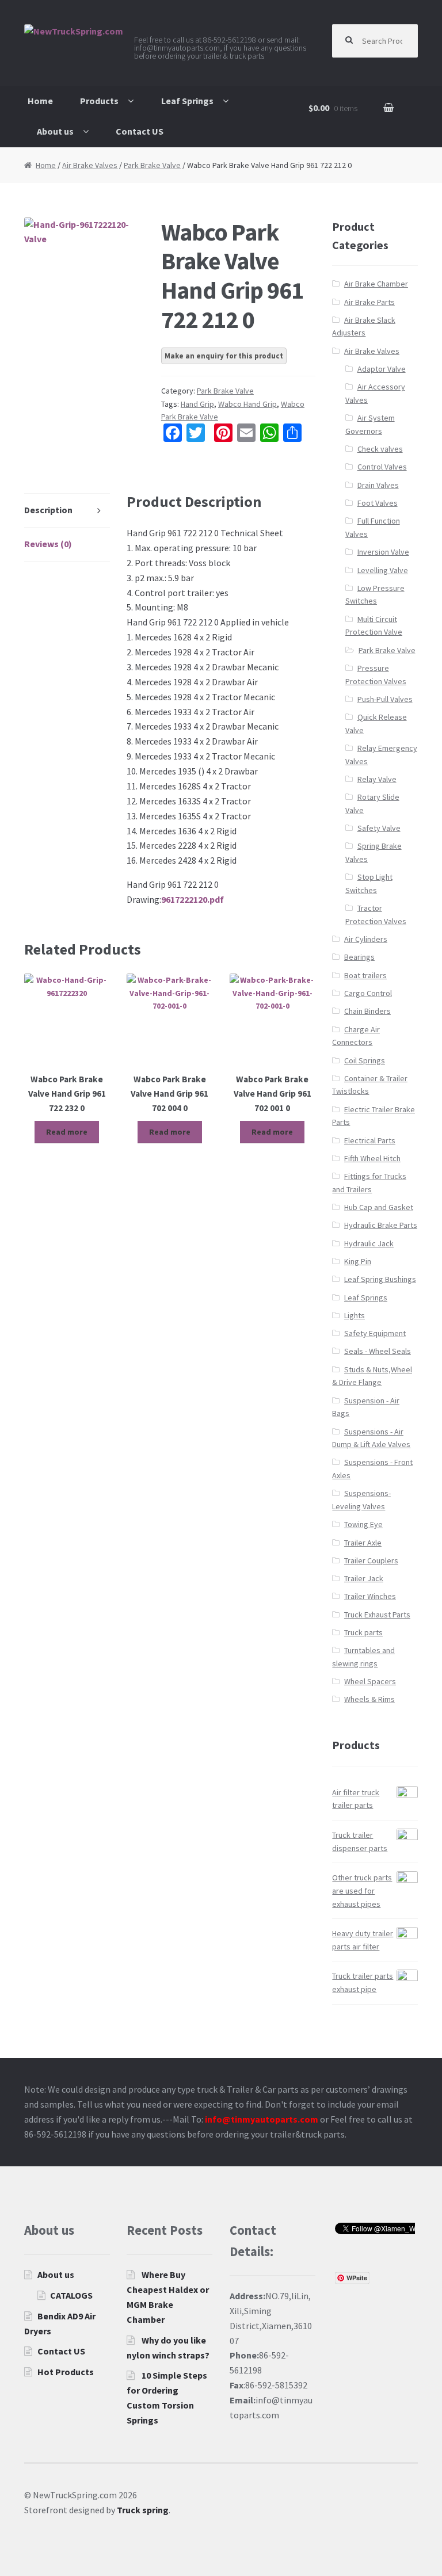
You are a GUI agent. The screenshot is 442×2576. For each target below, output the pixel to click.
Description (48, 510)
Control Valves (382, 467)
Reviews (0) (48, 544)
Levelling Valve (383, 570)
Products (99, 101)
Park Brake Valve (152, 165)
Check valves (380, 449)
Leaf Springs (187, 101)
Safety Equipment (375, 1333)
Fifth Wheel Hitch (372, 1158)
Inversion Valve (383, 552)
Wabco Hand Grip (247, 404)
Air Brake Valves (90, 165)
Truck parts (363, 1632)
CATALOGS (71, 2295)
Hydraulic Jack (369, 1243)
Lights (355, 1315)
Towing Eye (363, 1524)
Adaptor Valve (382, 369)
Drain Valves (378, 485)
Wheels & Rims (369, 1699)
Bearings (359, 957)
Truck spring (143, 2510)
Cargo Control (368, 993)
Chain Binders (367, 1011)
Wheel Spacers (370, 1681)
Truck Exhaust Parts (377, 1615)
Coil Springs (365, 1060)
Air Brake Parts (369, 302)
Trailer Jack (364, 1578)
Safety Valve (379, 828)
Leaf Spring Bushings (380, 1279)
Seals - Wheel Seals (378, 1351)
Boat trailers (365, 975)
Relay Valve (377, 779)
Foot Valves (378, 503)
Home (40, 101)
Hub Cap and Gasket (379, 1207)
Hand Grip (197, 404)
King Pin (358, 1261)
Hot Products (66, 2372)
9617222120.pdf (193, 899)
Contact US (140, 131)
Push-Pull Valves (385, 699)
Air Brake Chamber (376, 284)
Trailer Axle (363, 1543)
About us (55, 131)
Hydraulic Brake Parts (381, 1225)
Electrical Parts (370, 1140)
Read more (67, 1132)
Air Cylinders (366, 939)
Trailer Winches (370, 1596)
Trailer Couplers (371, 1560)
